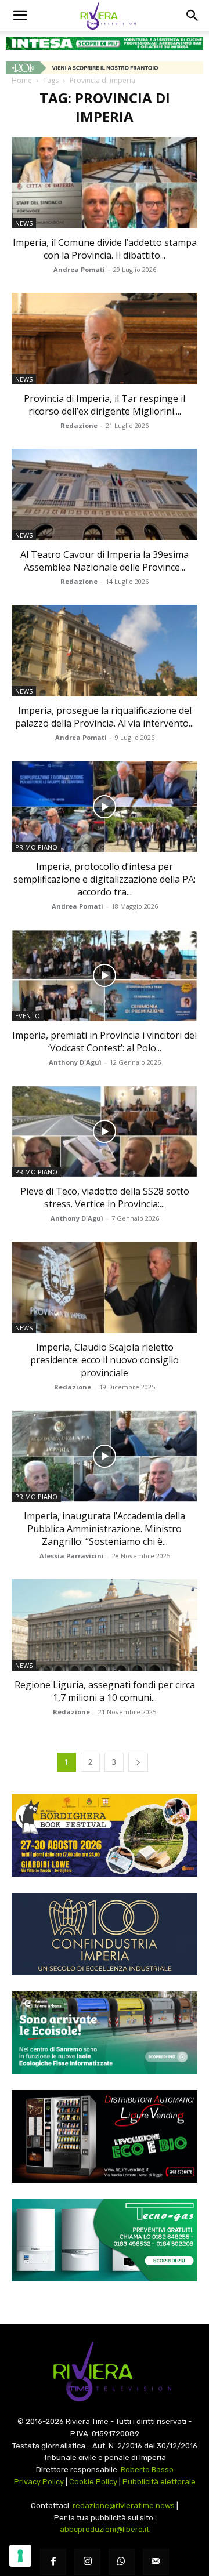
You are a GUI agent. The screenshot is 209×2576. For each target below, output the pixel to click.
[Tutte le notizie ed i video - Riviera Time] (105, 2372)
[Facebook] (53, 2562)
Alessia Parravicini (72, 1556)
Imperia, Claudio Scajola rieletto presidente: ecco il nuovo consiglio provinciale (105, 1360)
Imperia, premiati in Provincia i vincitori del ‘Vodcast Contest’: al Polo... (105, 1042)
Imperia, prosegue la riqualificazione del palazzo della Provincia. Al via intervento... (105, 717)
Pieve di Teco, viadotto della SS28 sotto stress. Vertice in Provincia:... (105, 1198)
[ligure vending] (105, 2136)
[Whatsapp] (122, 2562)
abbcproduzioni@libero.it (105, 2529)
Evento (28, 1016)
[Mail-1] (156, 2562)
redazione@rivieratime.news (124, 2506)
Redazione (79, 425)
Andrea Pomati (79, 269)
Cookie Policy (93, 2482)
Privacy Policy (39, 2482)
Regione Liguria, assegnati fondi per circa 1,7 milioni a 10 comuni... (105, 1691)
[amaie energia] (105, 2033)
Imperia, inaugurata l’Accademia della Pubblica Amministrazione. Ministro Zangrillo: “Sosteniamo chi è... (105, 1529)
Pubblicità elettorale (159, 2482)
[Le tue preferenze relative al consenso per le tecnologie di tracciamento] (20, 2556)
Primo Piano (36, 847)
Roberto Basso (147, 2470)
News (24, 223)
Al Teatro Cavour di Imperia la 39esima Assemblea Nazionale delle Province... (105, 561)
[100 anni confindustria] (105, 1934)
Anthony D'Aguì (75, 1062)
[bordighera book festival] (105, 1835)
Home (22, 80)
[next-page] (138, 1762)
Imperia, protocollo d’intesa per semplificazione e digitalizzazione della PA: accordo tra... (105, 879)
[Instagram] (87, 2562)
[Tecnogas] (105, 2240)
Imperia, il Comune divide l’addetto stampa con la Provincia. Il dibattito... (105, 249)
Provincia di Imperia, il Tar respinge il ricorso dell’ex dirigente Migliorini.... (105, 405)
